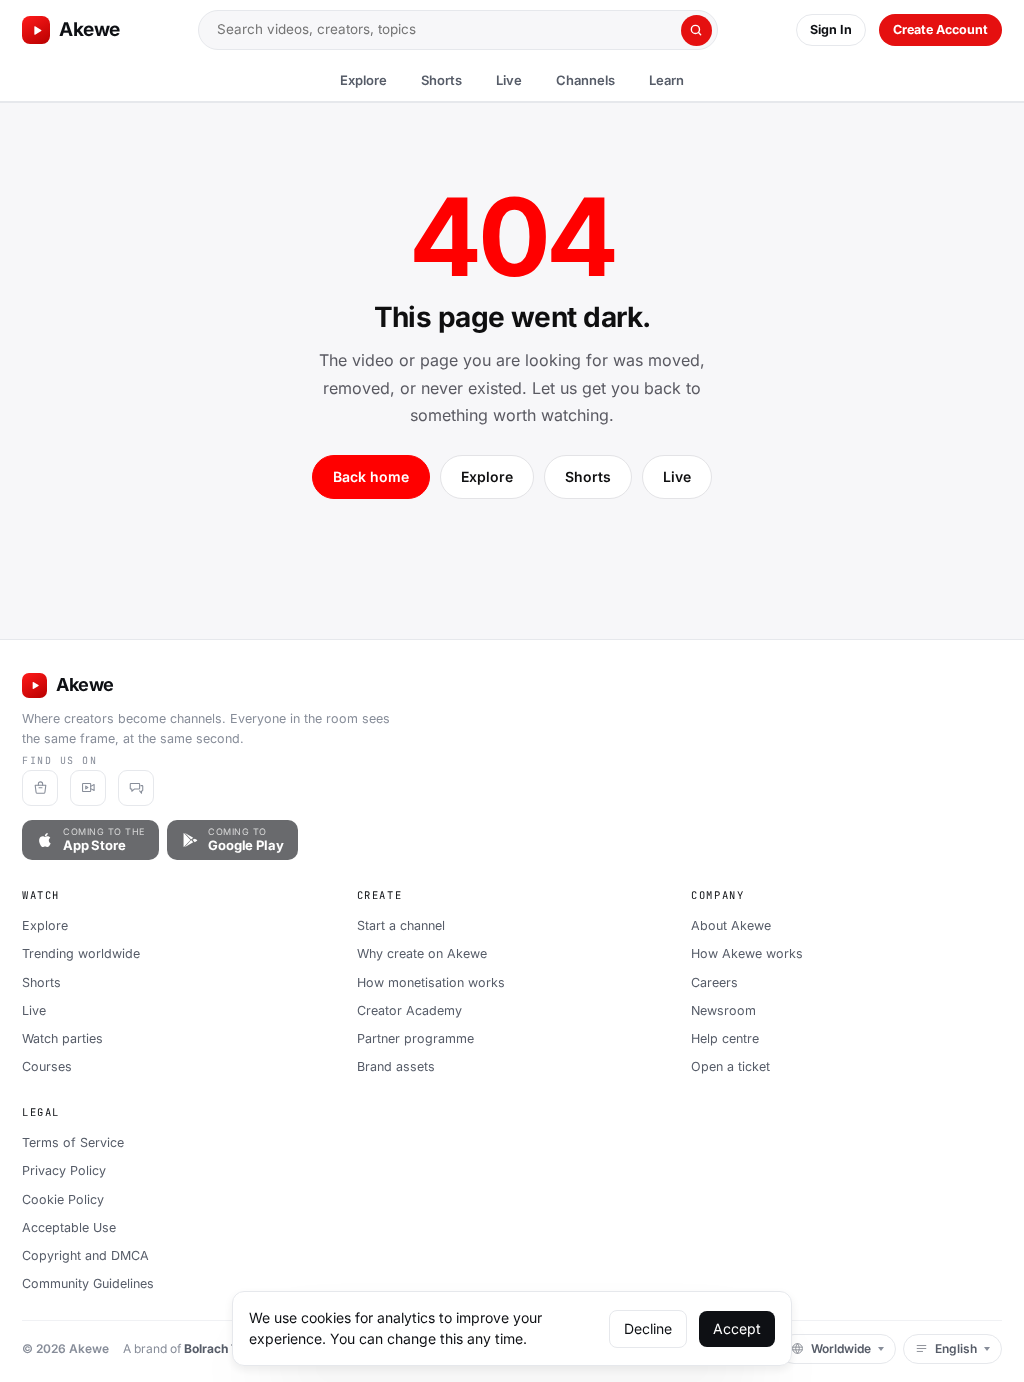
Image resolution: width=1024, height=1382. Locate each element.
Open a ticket (730, 1066)
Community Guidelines (88, 1283)
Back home (371, 476)
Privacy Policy (64, 1170)
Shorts (441, 80)
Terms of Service (73, 1142)
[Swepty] (40, 788)
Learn (666, 80)
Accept (737, 1328)
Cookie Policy (63, 1199)
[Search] (696, 30)
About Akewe (731, 925)
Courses (47, 1066)
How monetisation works (431, 982)
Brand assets (396, 1066)
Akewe (89, 29)
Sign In (831, 29)
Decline (648, 1328)
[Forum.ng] (136, 788)
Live (509, 80)
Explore (363, 80)
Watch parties (62, 1038)
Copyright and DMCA (85, 1255)
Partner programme (415, 1038)
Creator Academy (409, 1010)
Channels (585, 80)
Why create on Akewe (422, 953)
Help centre (725, 1038)
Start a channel (401, 925)
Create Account (940, 29)
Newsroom (723, 1010)
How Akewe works (747, 953)
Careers (714, 982)
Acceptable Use (69, 1227)
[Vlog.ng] (88, 788)
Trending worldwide (81, 953)
